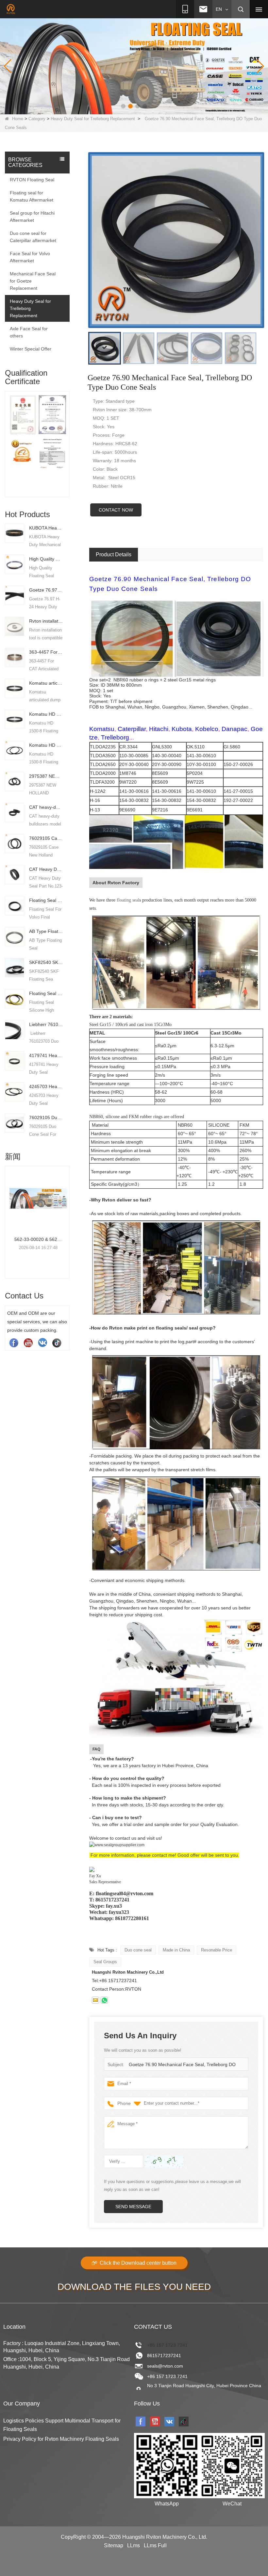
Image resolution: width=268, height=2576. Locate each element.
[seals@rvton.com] (95, 2000)
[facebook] (14, 1343)
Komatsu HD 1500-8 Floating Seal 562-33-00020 (46, 745)
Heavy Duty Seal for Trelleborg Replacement (93, 119)
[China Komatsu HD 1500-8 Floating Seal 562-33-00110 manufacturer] (15, 719)
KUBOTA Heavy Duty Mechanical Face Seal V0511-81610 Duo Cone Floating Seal (46, 528)
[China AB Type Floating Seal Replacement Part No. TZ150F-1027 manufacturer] (15, 936)
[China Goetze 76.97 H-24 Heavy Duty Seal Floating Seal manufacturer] (15, 595)
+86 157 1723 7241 (167, 2345)
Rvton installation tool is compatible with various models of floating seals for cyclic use (46, 621)
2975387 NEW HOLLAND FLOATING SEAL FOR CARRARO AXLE (46, 776)
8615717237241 (164, 2356)
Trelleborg (115, 737)
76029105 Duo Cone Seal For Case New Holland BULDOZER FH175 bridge (46, 1117)
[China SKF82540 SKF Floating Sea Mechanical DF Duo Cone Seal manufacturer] (15, 967)
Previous (8, 438)
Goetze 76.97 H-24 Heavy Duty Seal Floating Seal (46, 590)
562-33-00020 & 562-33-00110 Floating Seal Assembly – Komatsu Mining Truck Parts (28, 1239)
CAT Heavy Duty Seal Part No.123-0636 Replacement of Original (46, 869)
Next (67, 438)
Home (18, 119)
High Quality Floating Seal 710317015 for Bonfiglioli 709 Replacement (46, 559)
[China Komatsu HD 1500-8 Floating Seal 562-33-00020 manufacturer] (15, 750)
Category (37, 119)
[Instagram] (42, 1343)
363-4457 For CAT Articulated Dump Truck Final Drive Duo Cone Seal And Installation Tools (46, 652)
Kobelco (207, 729)
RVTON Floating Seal (32, 180)
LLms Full (155, 2545)
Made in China (176, 1950)
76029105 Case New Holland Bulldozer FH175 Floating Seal (46, 838)
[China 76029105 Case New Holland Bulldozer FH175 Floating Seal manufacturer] (15, 843)
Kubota (182, 729)
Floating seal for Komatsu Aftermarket (32, 196)
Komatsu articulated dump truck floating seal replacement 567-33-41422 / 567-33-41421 (46, 683)
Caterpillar (132, 729)
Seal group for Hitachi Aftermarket (32, 217)
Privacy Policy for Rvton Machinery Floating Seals (61, 2439)
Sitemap (114, 2545)
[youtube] (28, 1343)
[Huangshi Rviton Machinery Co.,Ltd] (11, 9)
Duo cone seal (138, 1950)
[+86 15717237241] (104, 2000)
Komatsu (102, 729)
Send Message (133, 2207)
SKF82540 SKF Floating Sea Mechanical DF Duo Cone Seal (46, 962)
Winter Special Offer (31, 349)
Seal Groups (105, 1962)
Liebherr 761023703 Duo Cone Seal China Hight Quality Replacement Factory (46, 1024)
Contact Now (116, 510)
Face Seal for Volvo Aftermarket (30, 257)
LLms (134, 2545)
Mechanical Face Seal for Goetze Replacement (33, 281)
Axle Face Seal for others (29, 332)
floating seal (128, 900)
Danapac (234, 729)
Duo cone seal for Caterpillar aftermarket (33, 237)
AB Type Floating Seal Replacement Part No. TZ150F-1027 (46, 931)
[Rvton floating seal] (134, 66)
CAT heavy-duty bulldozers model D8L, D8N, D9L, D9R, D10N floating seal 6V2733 (46, 807)
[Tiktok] (57, 1343)
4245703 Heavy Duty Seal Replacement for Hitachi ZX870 (46, 1086)
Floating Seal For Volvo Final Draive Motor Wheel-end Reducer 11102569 (46, 900)
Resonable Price (217, 1950)
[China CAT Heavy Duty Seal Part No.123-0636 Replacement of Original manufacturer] (15, 874)
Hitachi (159, 729)
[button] (123, 106)
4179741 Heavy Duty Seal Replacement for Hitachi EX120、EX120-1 (46, 1055)
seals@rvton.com (165, 2366)
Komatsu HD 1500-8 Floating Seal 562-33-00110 (46, 714)
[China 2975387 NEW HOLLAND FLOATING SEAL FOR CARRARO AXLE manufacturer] (15, 781)
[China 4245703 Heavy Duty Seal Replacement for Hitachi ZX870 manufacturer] (15, 1091)
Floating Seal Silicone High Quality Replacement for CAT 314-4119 (46, 993)
